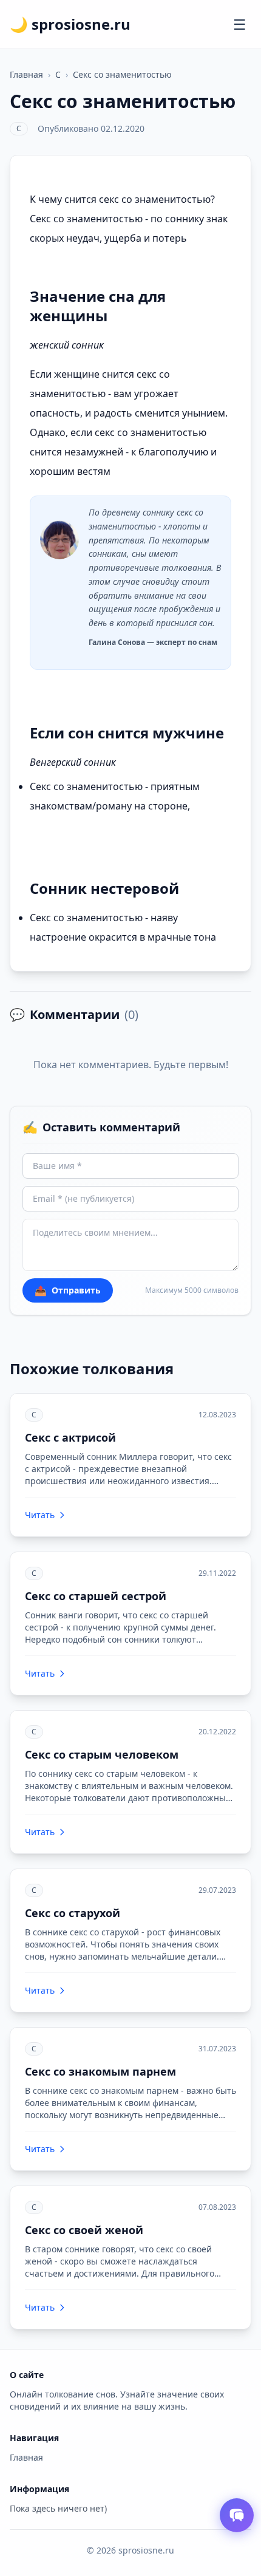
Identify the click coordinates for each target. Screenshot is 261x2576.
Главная (26, 74)
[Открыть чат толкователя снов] (237, 2515)
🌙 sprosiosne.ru (70, 24)
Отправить (68, 1290)
